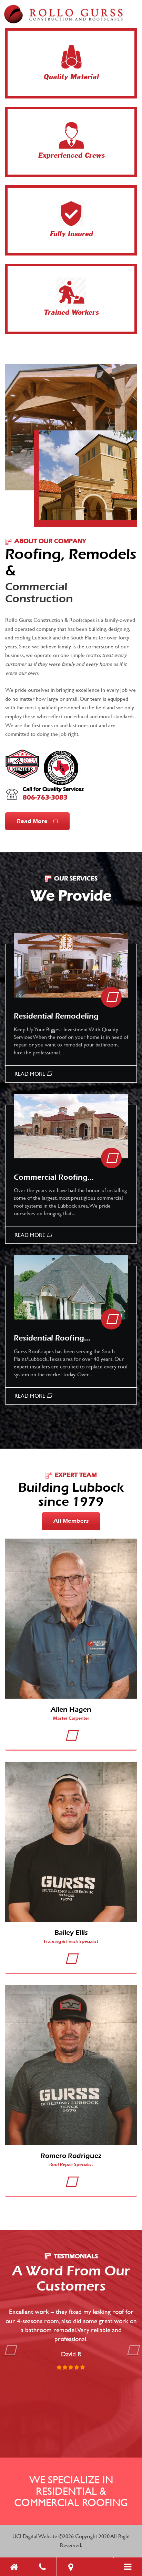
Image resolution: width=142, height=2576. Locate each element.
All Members (71, 1521)
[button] (10, 2387)
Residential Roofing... (52, 1338)
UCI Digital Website (35, 2536)
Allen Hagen (71, 1709)
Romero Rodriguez (71, 2156)
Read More (33, 821)
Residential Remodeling (56, 1016)
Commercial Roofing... (54, 1177)
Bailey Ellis (71, 1933)
